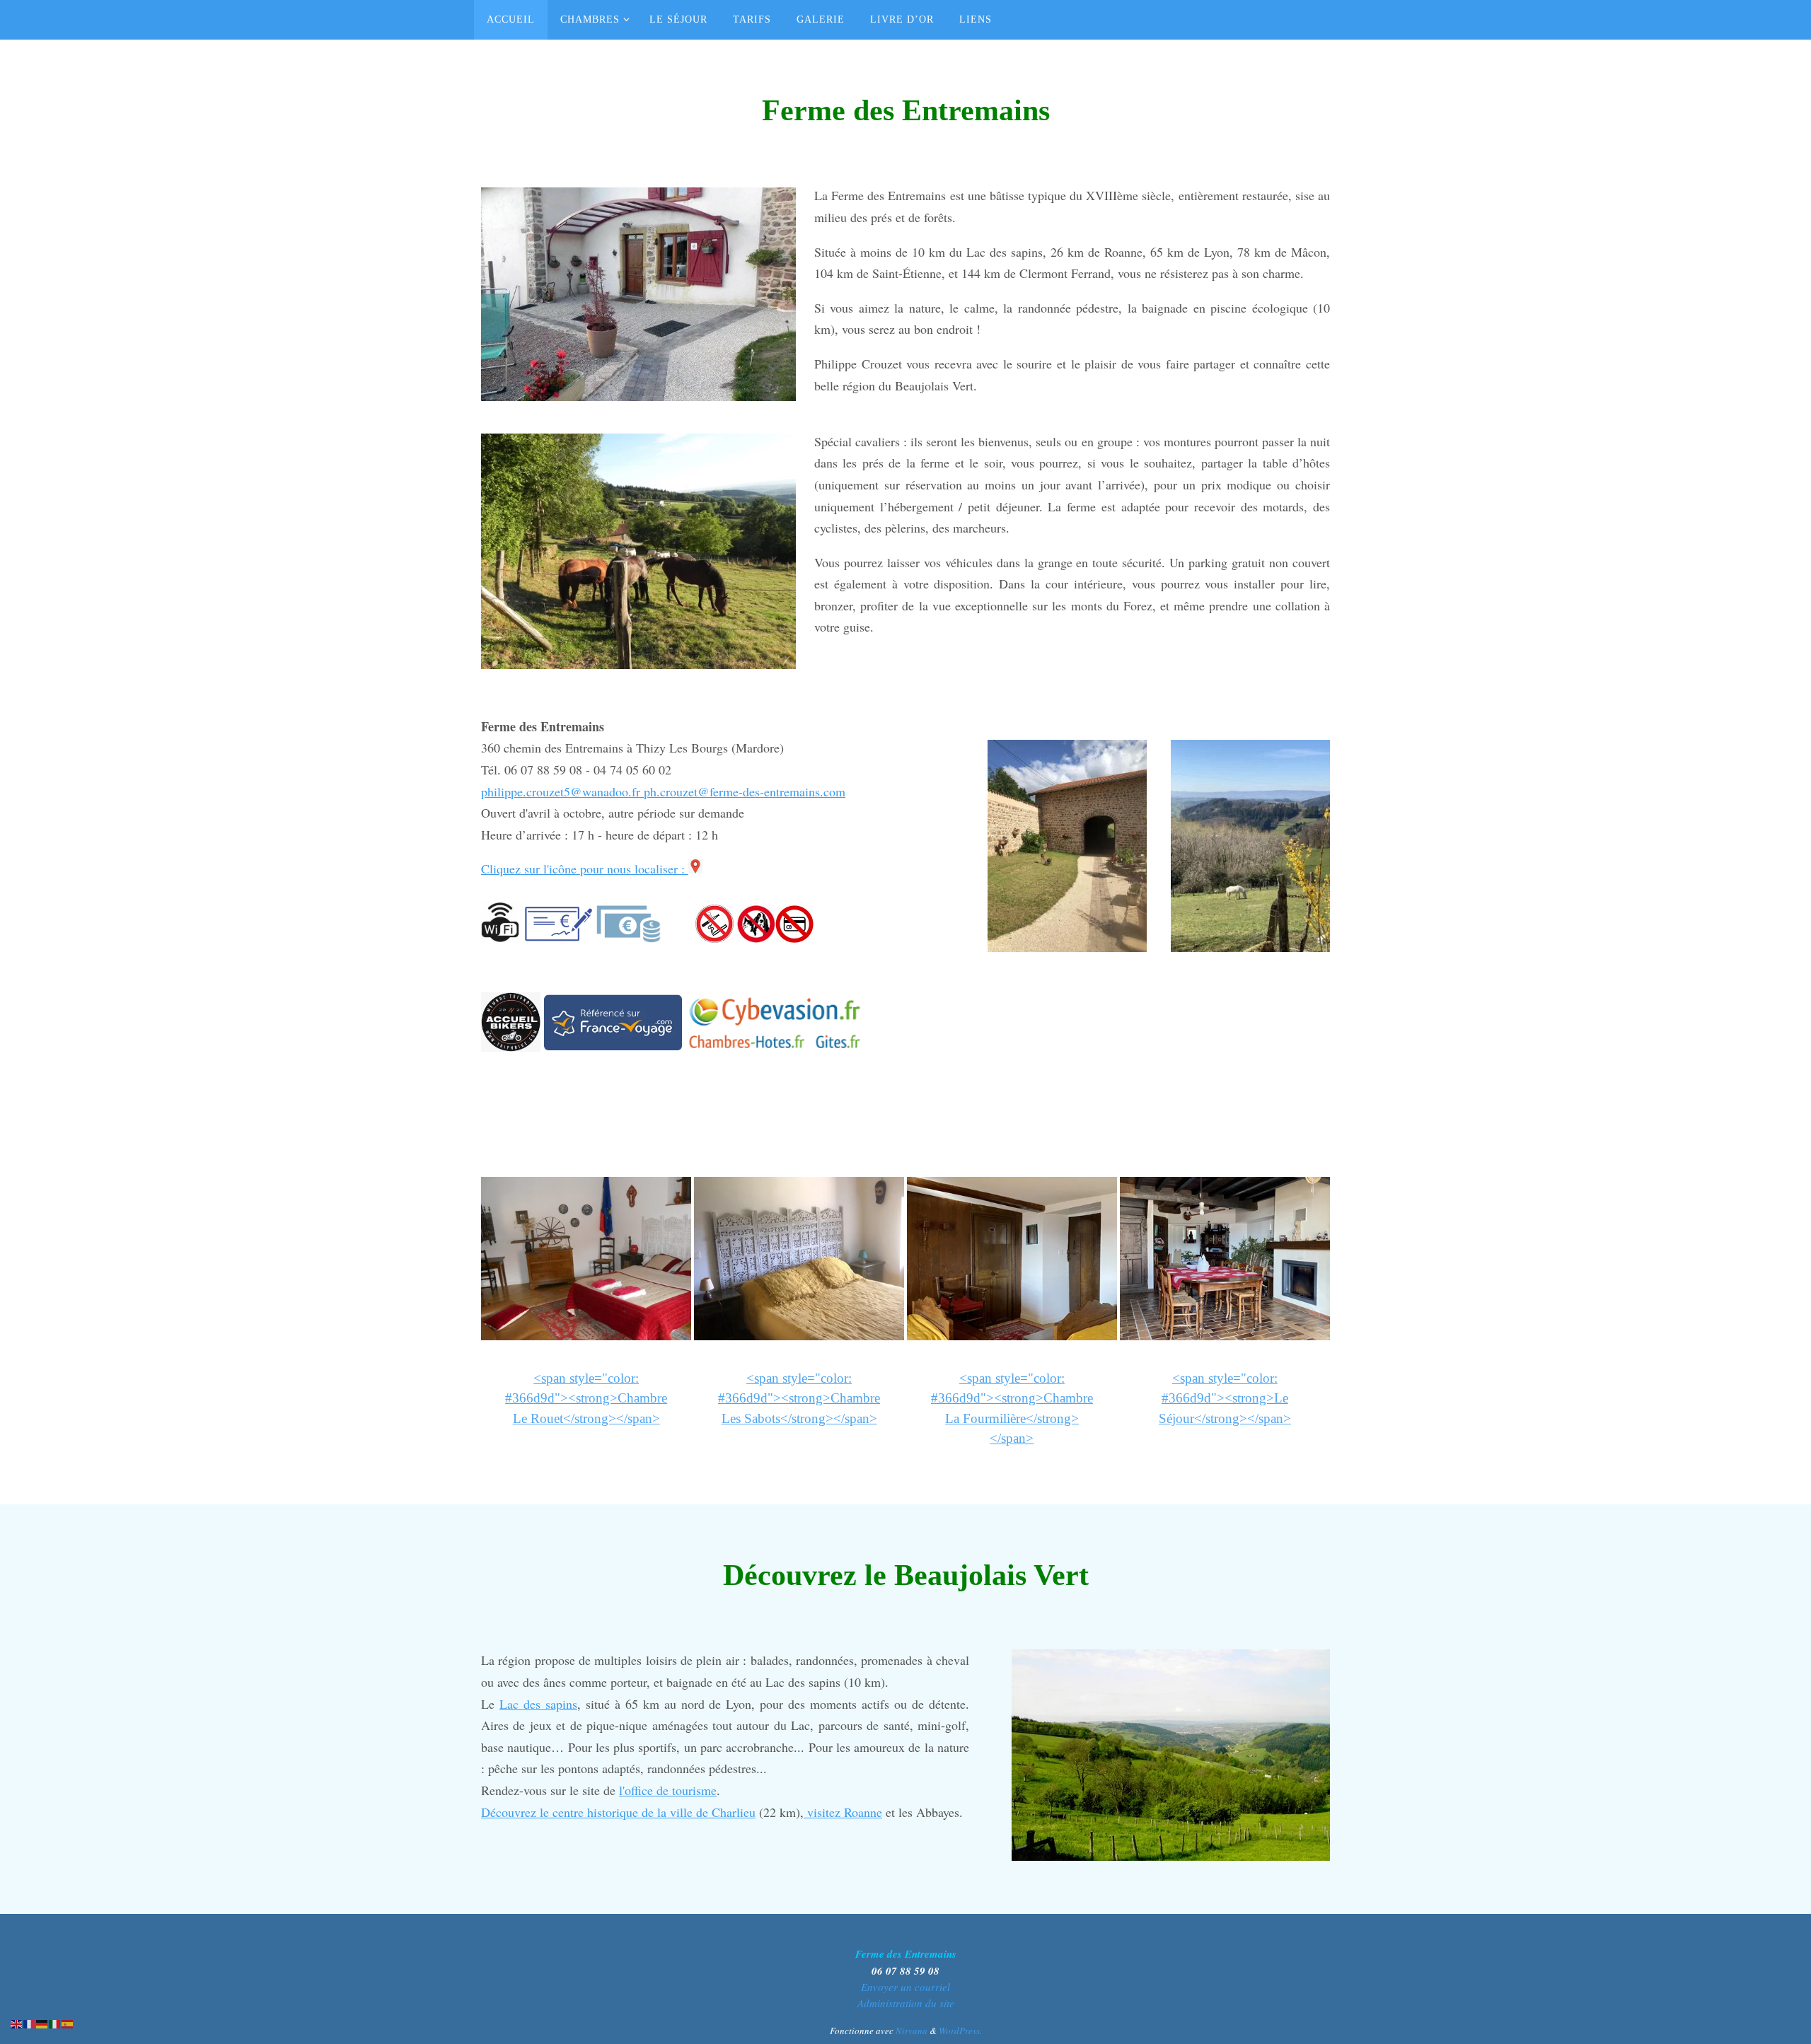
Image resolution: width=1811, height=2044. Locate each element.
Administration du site (906, 2003)
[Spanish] (68, 2022)
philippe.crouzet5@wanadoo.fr (562, 791)
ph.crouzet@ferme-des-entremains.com (745, 791)
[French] (30, 2022)
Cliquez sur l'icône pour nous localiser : (585, 869)
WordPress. (960, 2031)
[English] (17, 2022)
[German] (42, 2022)
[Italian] (55, 2022)
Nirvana (912, 2031)
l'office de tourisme (668, 1790)
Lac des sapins (538, 1704)
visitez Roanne (843, 1812)
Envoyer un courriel (905, 1987)
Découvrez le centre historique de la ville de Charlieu (618, 1812)
